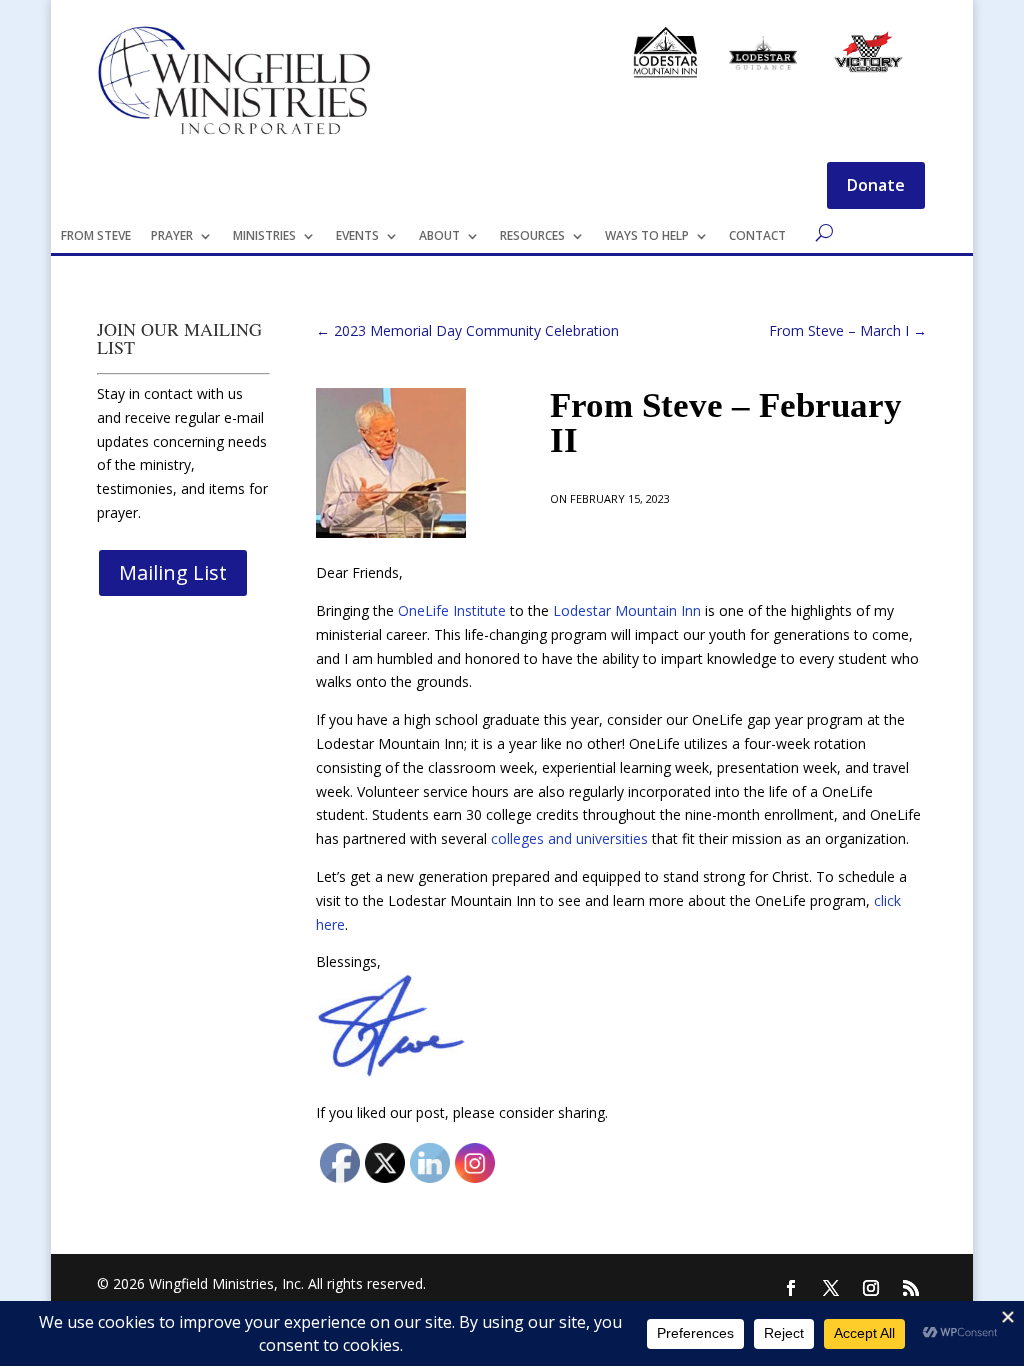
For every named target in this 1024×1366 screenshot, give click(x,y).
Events (357, 236)
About (439, 236)
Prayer (172, 236)
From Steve (96, 236)
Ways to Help (647, 236)
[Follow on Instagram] (871, 1288)
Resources (532, 236)
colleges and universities (569, 838)
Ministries (264, 236)
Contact (757, 236)
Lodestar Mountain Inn (627, 610)
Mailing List (173, 572)
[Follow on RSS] (911, 1288)
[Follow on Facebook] (791, 1288)
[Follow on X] (831, 1288)
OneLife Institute (452, 610)
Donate (876, 185)
